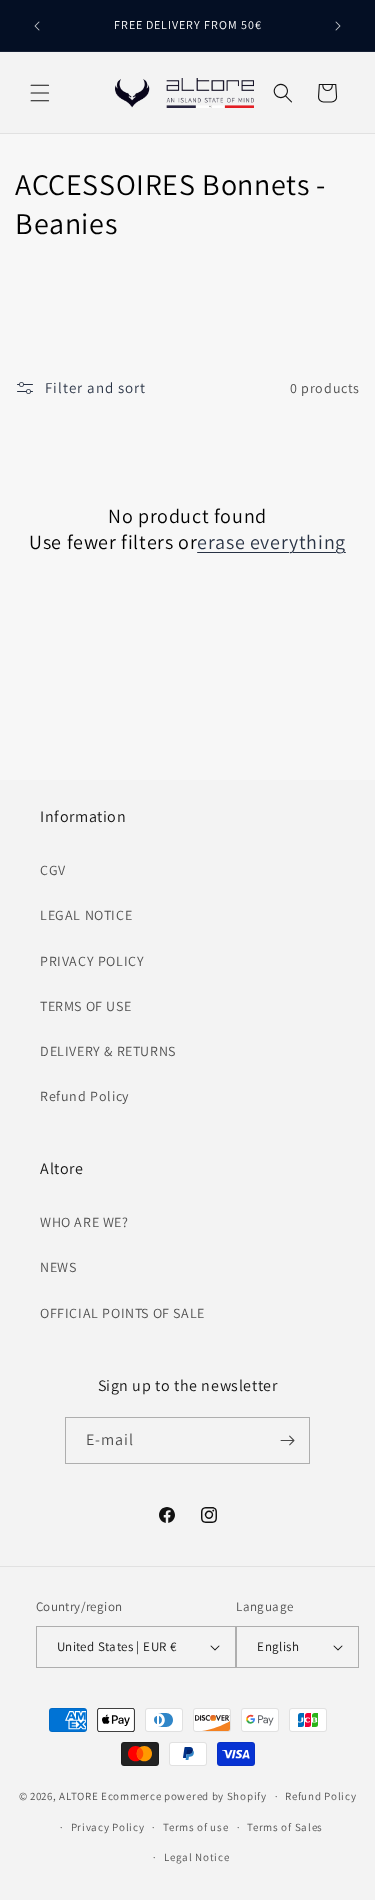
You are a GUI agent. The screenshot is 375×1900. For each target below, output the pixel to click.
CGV (53, 870)
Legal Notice (196, 1857)
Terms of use (195, 1827)
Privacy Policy (108, 1827)
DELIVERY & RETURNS (108, 1051)
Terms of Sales (285, 1827)
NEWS (58, 1267)
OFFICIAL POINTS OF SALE (122, 1313)
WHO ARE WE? (84, 1222)
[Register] (287, 1440)
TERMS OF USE (85, 1006)
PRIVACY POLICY (92, 961)
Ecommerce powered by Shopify (184, 1796)
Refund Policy (84, 1096)
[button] (40, 93)
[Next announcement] (338, 26)
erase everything (271, 542)
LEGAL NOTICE (86, 915)
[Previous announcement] (37, 26)
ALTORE (78, 1796)
